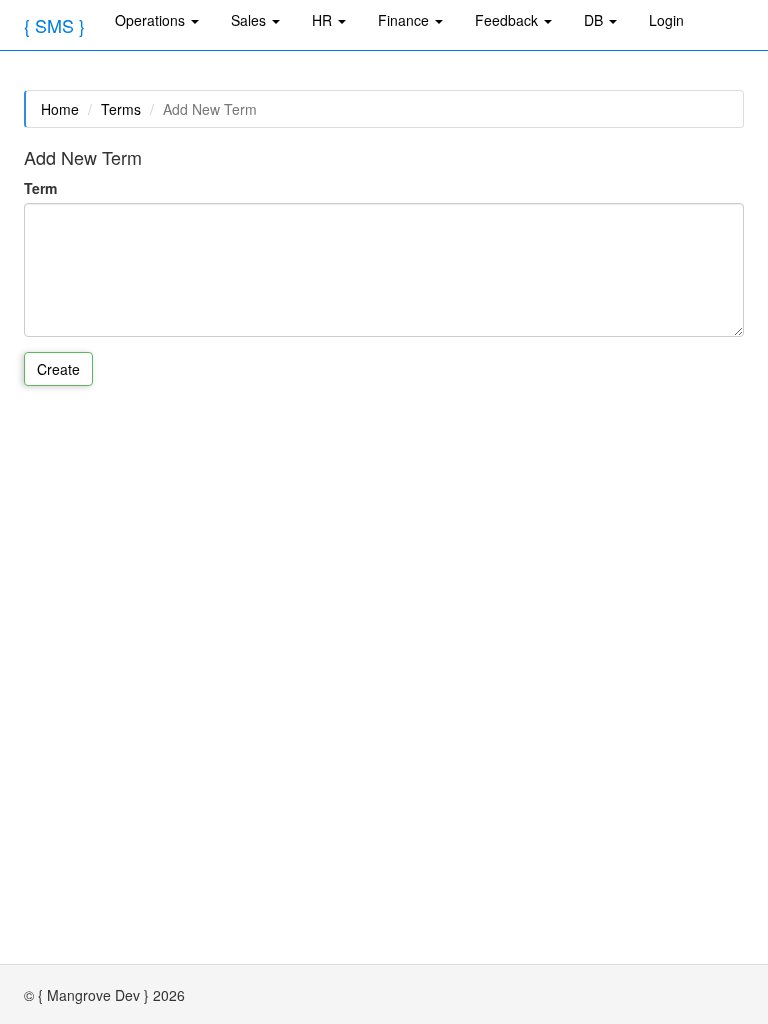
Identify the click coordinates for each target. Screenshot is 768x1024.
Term (40, 188)
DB (595, 20)
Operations (152, 20)
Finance (405, 20)
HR (324, 20)
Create (58, 369)
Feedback (508, 20)
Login (666, 20)
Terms (121, 109)
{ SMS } (54, 25)
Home (60, 109)
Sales (250, 20)
